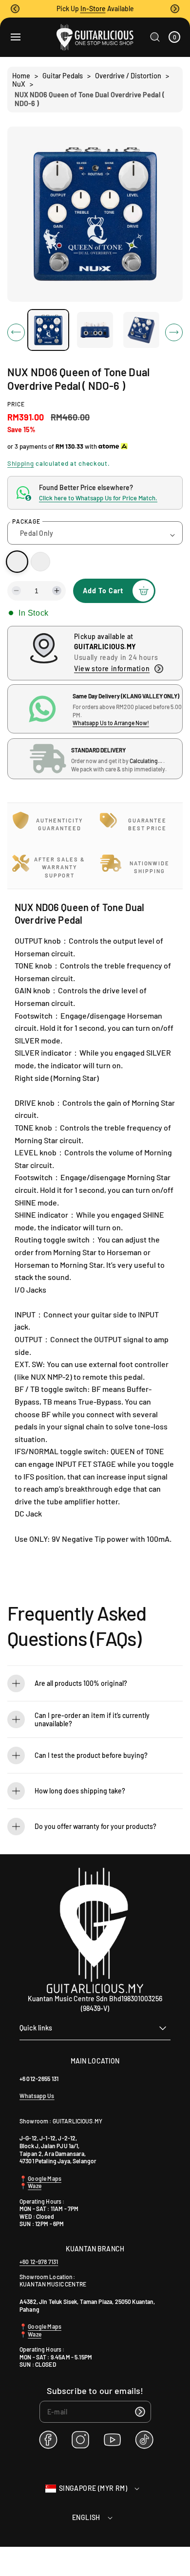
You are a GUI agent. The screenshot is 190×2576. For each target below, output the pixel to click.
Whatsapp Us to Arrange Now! (111, 723)
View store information (112, 668)
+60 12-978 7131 (39, 2262)
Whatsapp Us (37, 2096)
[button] (15, 9)
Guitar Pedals (63, 76)
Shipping (21, 463)
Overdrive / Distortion (128, 76)
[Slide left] (16, 332)
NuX (19, 84)
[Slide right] (174, 332)
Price (16, 404)
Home (21, 76)
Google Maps (44, 2178)
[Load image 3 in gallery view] (142, 330)
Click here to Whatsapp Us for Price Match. (98, 498)
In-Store (93, 9)
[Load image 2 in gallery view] (95, 330)
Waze (35, 2186)
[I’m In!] (140, 2412)
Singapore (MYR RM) (93, 2488)
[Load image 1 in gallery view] (48, 330)
